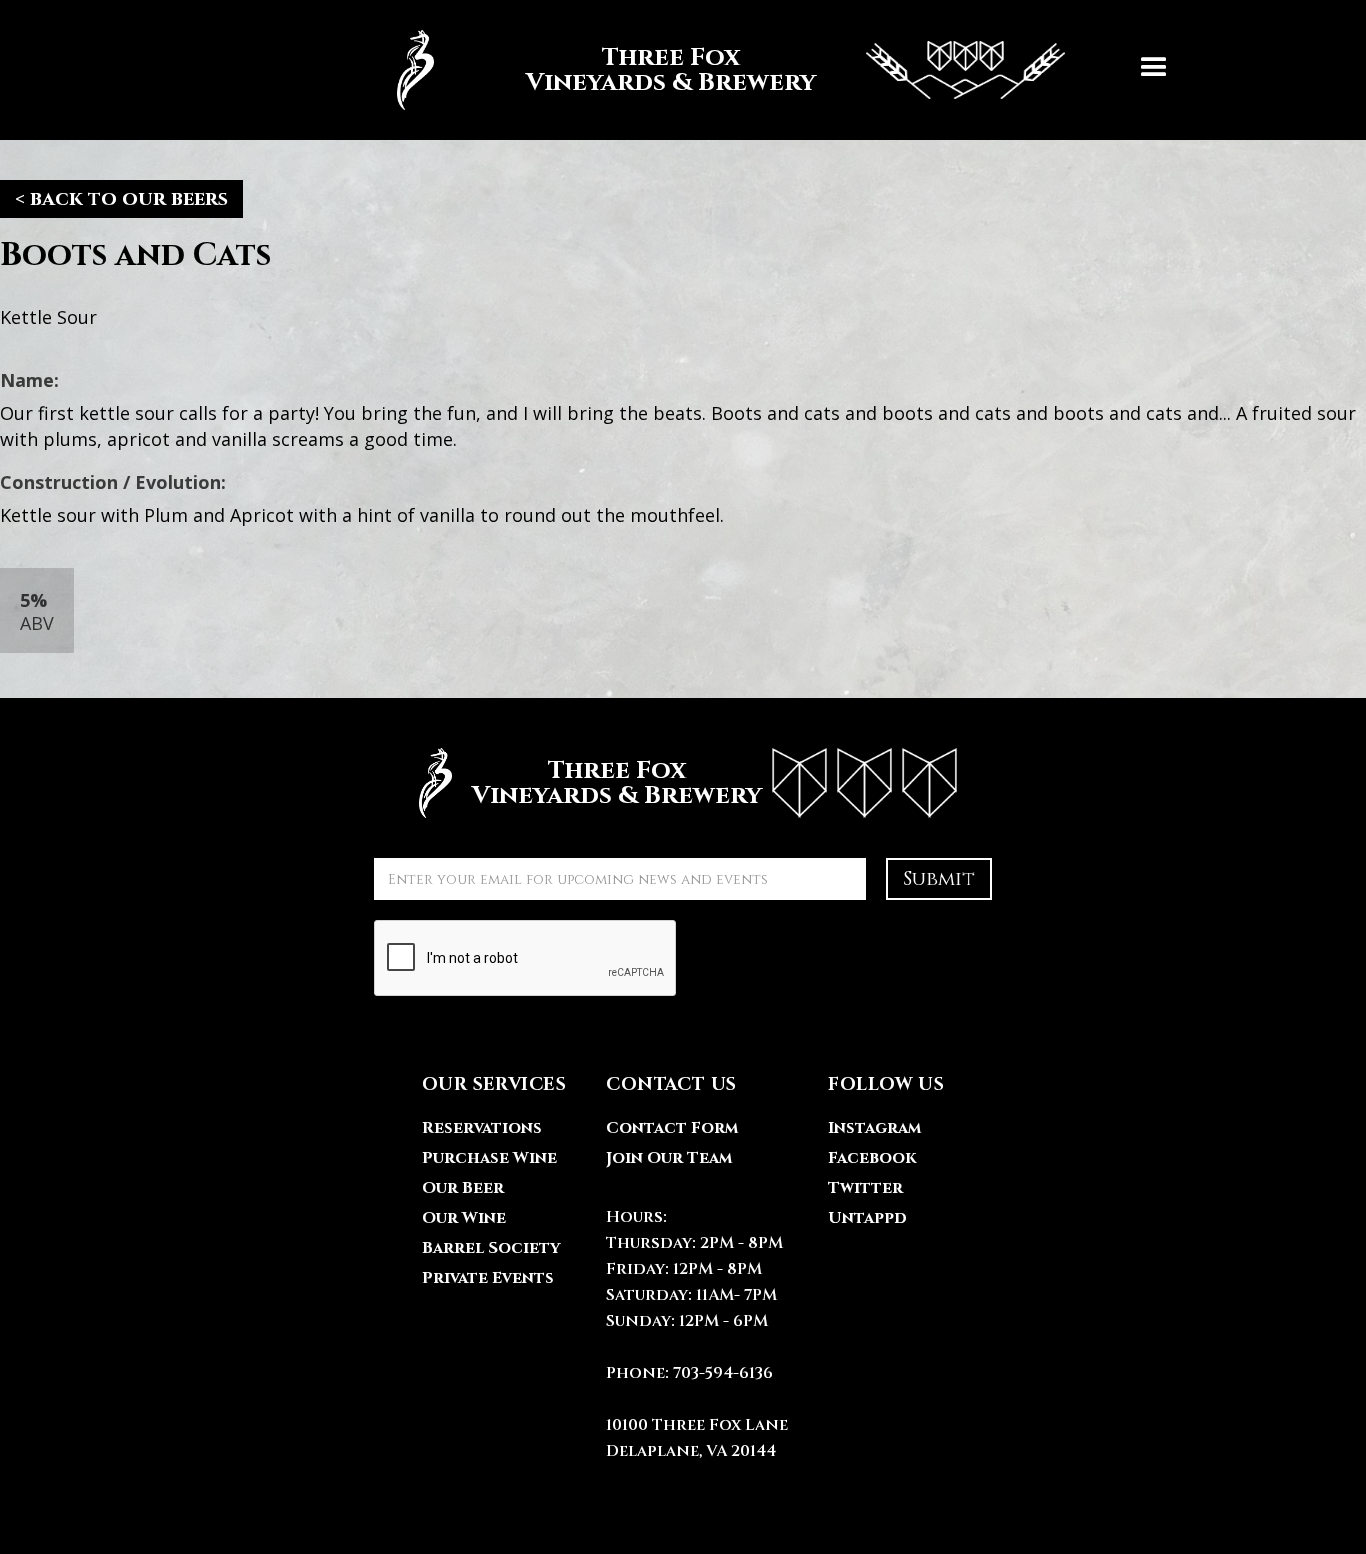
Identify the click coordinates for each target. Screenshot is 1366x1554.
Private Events (488, 1278)
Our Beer (463, 1188)
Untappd (867, 1218)
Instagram (874, 1128)
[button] (1154, 70)
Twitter (865, 1188)
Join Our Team (669, 1158)
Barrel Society (491, 1248)
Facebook (872, 1158)
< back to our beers (121, 198)
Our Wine (464, 1218)
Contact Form (672, 1128)
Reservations (482, 1128)
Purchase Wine (489, 1158)
